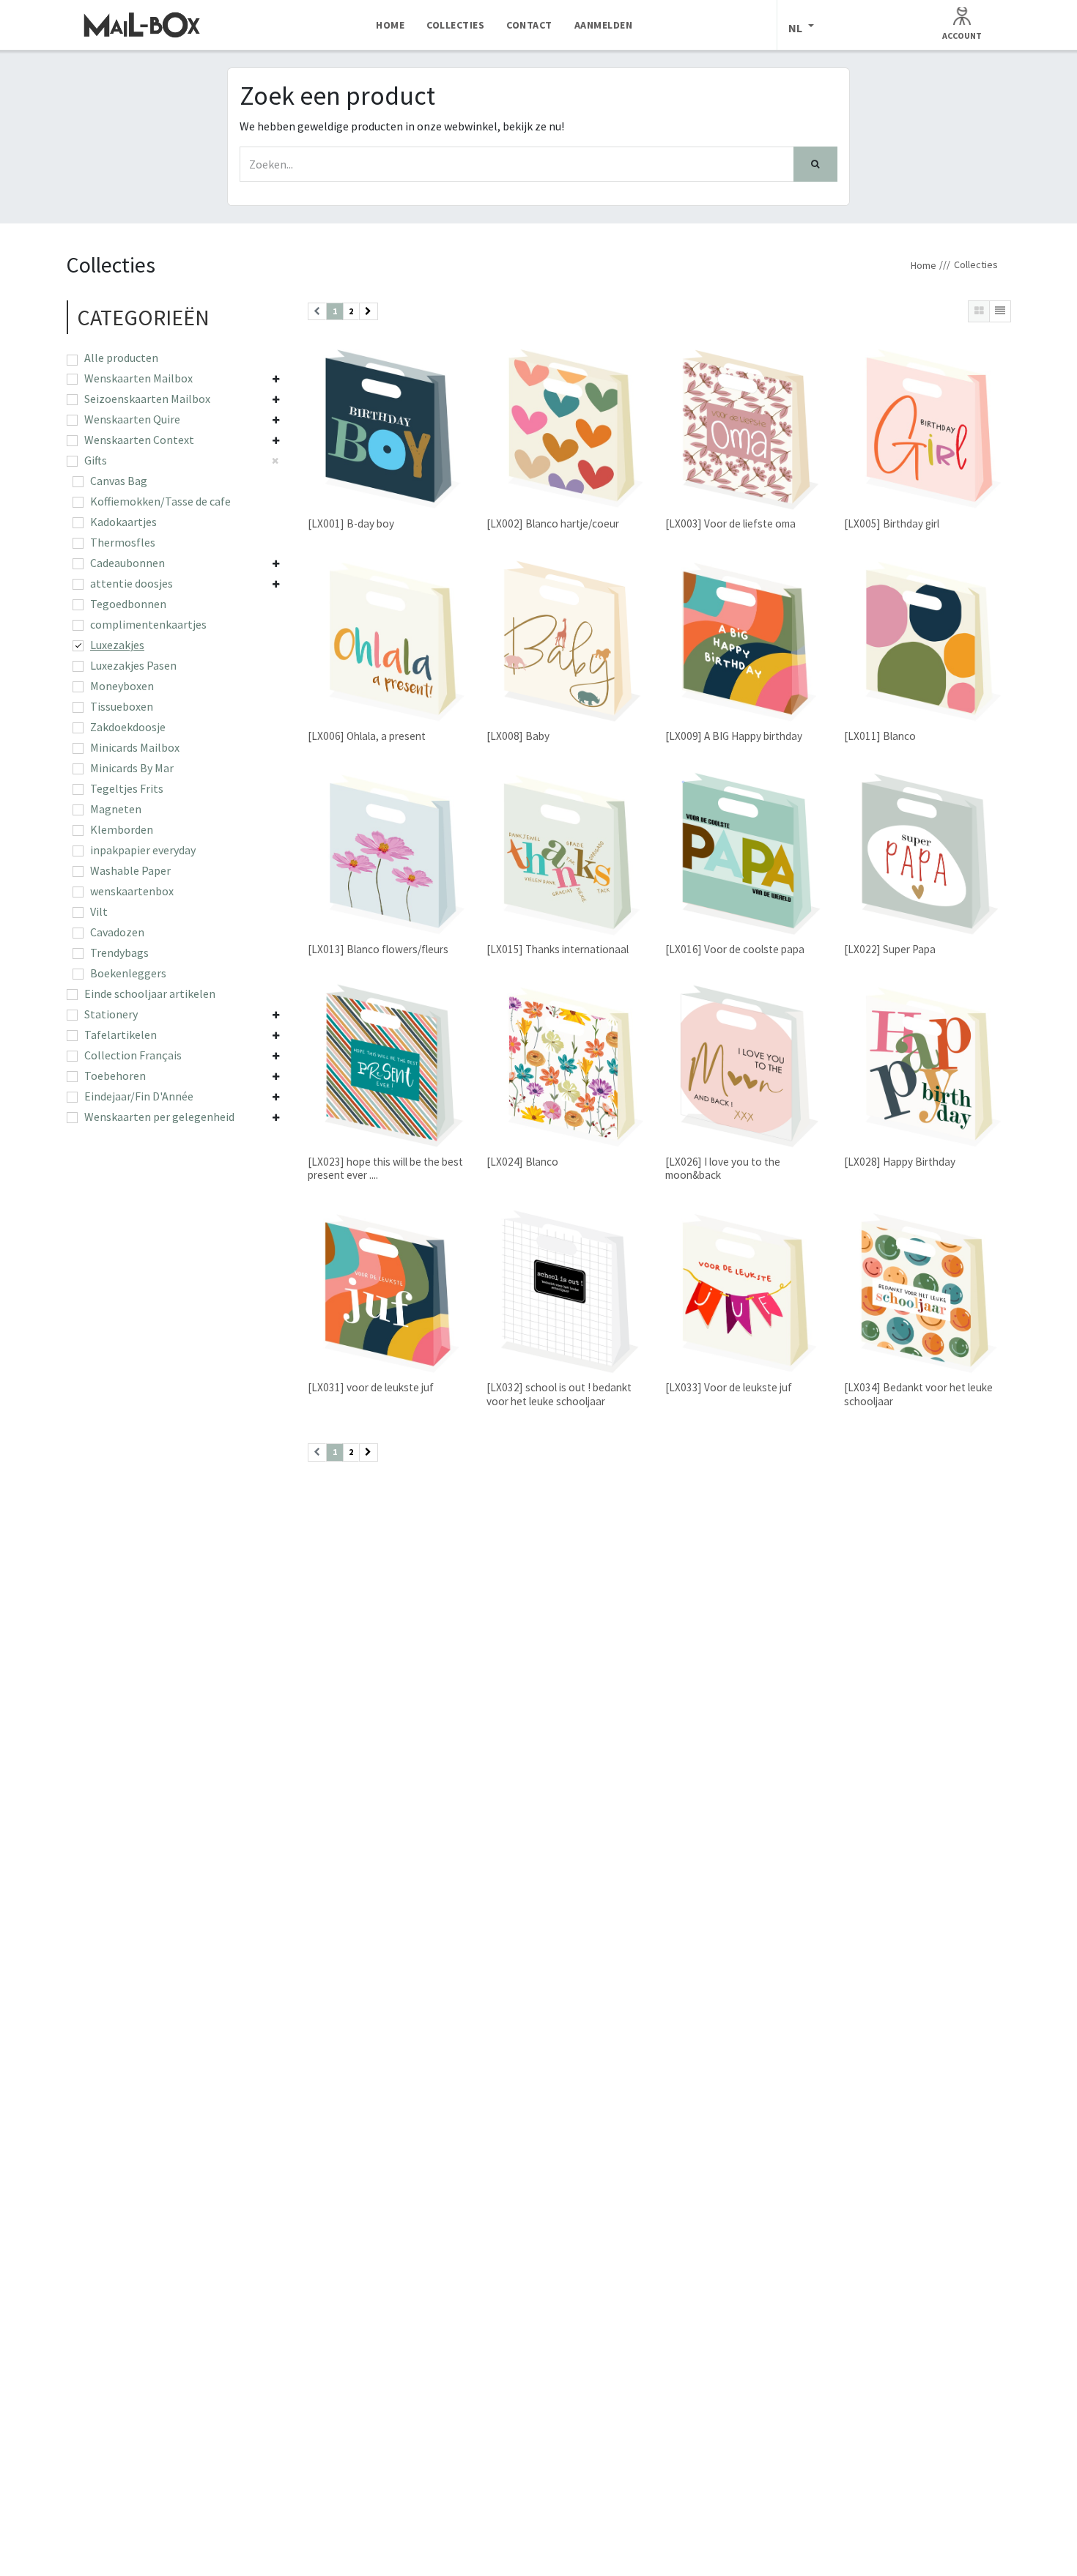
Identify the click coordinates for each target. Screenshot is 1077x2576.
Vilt (99, 911)
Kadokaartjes (123, 522)
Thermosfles (123, 542)
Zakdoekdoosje (128, 727)
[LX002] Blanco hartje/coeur (553, 523)
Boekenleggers (128, 973)
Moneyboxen (122, 686)
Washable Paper (130, 870)
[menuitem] (390, 25)
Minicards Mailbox (135, 747)
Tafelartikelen (121, 1035)
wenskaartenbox (132, 891)
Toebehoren (115, 1076)
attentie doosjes (132, 583)
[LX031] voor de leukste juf (371, 1387)
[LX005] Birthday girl (892, 523)
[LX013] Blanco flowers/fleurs (378, 949)
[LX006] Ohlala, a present (367, 736)
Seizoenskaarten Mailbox (147, 399)
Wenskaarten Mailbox (138, 378)
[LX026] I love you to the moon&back (723, 1168)
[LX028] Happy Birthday (900, 1162)
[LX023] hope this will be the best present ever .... (385, 1168)
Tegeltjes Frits (127, 788)
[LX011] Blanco (880, 736)
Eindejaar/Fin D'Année (139, 1096)
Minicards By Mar (132, 768)
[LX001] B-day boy (351, 523)
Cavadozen (117, 932)
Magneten (116, 809)
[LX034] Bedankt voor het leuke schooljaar (918, 1394)
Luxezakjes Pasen (133, 665)
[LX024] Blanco (522, 1162)
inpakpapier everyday (143, 850)
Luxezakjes (117, 645)
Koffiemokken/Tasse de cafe (160, 501)
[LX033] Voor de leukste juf (729, 1387)
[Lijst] (1000, 311)
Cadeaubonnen (127, 563)
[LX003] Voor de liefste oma (730, 523)
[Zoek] (815, 164)
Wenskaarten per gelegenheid (159, 1117)
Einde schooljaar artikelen (150, 993)
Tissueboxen (122, 706)
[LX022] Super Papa (890, 949)
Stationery (111, 1014)
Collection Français (133, 1055)
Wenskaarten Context (139, 440)
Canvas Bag (119, 481)
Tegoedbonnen (128, 604)
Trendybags (119, 952)
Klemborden (122, 829)
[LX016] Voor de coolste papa (735, 949)
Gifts (96, 460)
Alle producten (121, 358)
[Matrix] (979, 311)
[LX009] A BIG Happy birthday (734, 736)
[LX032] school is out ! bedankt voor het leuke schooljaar (559, 1394)
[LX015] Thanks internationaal (558, 949)
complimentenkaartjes (148, 624)
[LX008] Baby (518, 736)
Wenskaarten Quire (132, 419)
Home (924, 265)
